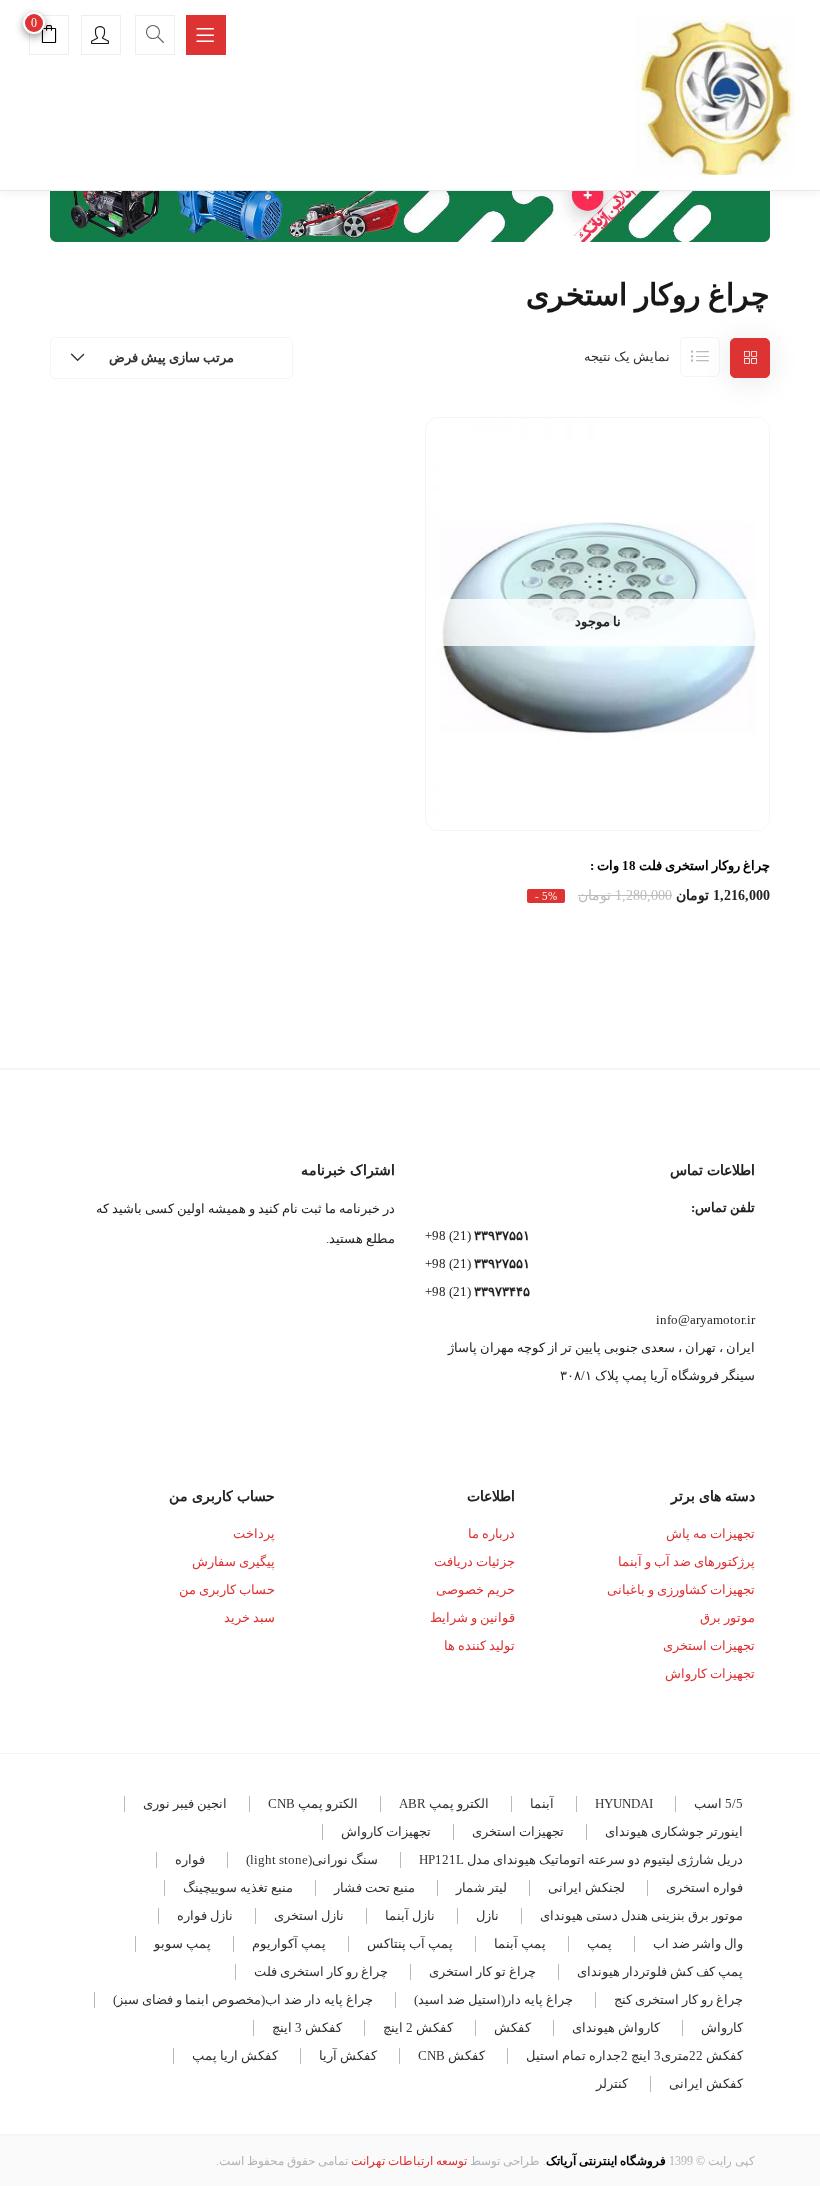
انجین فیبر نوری (185, 1803)
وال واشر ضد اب (698, 1943)
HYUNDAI (624, 1803)
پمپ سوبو (182, 1943)
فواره (190, 1859)
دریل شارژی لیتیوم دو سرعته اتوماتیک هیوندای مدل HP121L (581, 1859)
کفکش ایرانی (706, 2083)
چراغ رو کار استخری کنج (678, 1999)
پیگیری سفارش (233, 1561)
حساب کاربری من (227, 1589)
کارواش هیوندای (616, 2027)
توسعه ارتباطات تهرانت (409, 2161)
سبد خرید (249, 1617)
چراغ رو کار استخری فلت (321, 1971)
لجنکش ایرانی (586, 1887)
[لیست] (700, 357)
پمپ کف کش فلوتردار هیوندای (660, 1971)
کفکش (512, 2027)
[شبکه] (750, 358)
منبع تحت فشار (374, 1887)
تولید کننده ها (479, 1645)
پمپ (599, 1943)
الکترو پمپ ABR (444, 1803)
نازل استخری (309, 1915)
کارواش (722, 2027)
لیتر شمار (481, 1887)
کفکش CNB (451, 2055)
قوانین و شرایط (472, 1617)
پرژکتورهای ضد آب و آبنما (686, 1561)
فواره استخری (704, 1887)
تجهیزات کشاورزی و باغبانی (681, 1589)
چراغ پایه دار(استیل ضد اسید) (493, 1999)
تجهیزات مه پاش (710, 1533)
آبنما (542, 1803)
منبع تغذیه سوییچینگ (238, 1887)
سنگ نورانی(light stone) (312, 1859)
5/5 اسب (718, 1803)
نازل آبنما (410, 1915)
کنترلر (612, 2083)
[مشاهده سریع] (597, 782)
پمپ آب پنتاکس (410, 1943)
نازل (487, 1915)
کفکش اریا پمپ (235, 2055)
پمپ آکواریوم (289, 1943)
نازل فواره (205, 1915)
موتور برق (727, 1617)
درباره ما (491, 1533)
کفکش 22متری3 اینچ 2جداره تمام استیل (634, 2055)
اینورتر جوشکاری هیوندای (674, 1831)
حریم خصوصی (475, 1589)
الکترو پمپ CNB (313, 1803)
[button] (49, 37)
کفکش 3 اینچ (307, 2027)
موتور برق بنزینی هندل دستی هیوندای (641, 1915)
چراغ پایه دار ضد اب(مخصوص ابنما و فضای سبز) (243, 1999)
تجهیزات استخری (709, 1645)
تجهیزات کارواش (710, 1673)
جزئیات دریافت (474, 1561)
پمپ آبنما (520, 1943)
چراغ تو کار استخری (482, 1971)
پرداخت (254, 1533)
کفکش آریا (348, 2055)
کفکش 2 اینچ (418, 2027)
